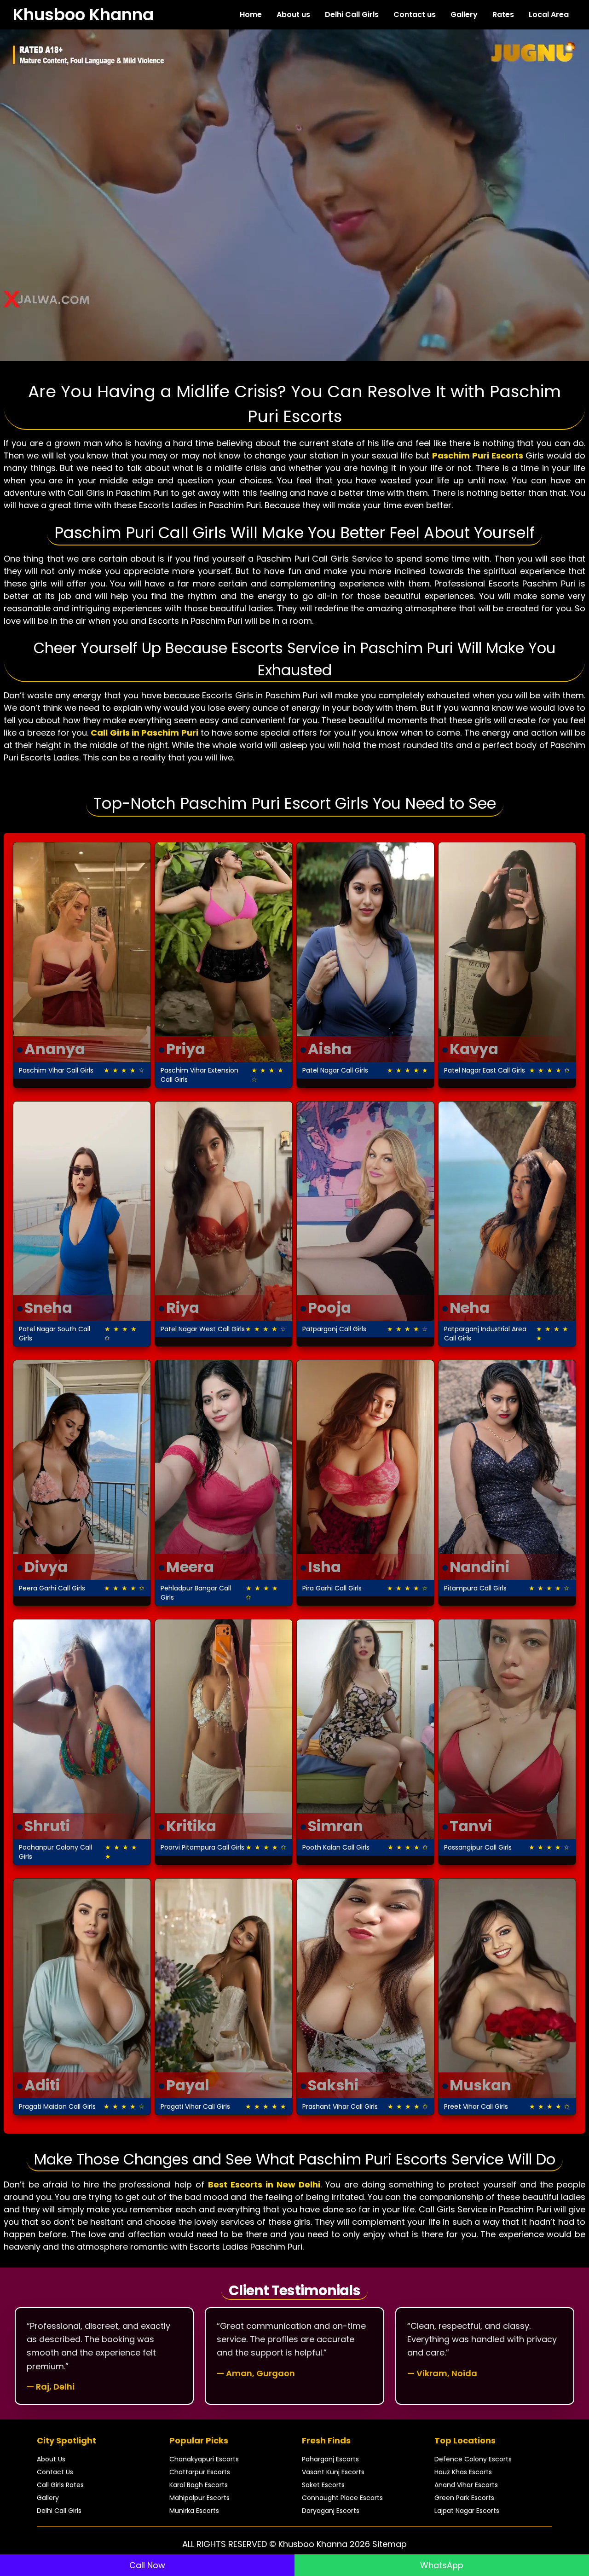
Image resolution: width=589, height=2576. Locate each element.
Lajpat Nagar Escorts (467, 2511)
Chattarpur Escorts (200, 2472)
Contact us (415, 15)
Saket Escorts (323, 2485)
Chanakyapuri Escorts (204, 2459)
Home (251, 15)
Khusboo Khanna (83, 15)
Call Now (147, 2565)
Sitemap (390, 2544)
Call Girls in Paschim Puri (144, 733)
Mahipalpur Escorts (199, 2498)
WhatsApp (442, 2565)
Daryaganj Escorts (331, 2511)
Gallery (464, 15)
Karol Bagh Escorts (199, 2485)
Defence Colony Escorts (473, 2459)
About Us (51, 2459)
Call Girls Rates (60, 2485)
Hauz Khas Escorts (463, 2472)
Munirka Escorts (194, 2511)
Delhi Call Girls (352, 15)
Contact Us (55, 2472)
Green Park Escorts (464, 2498)
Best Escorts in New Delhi (264, 2184)
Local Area (549, 15)
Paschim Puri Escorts (478, 455)
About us (293, 15)
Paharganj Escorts (330, 2459)
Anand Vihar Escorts (466, 2485)
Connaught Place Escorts (342, 2498)
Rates (503, 15)
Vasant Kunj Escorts (333, 2472)
